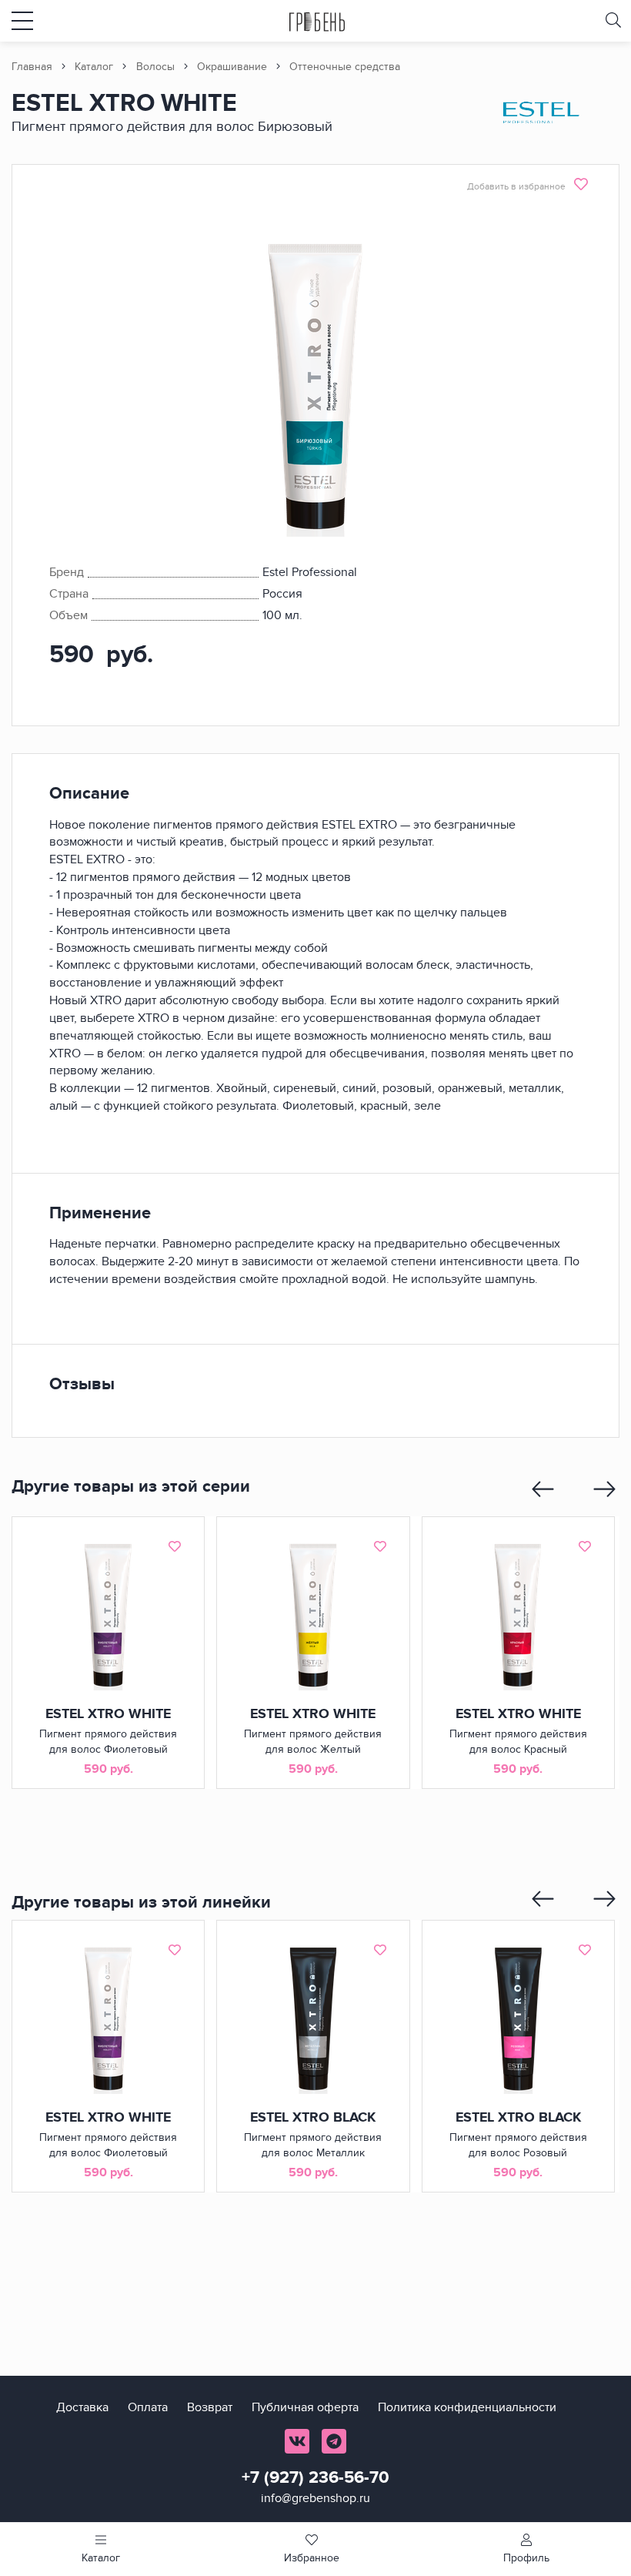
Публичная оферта (305, 2407)
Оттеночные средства (345, 67)
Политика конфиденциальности (467, 2407)
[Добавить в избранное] (175, 1546)
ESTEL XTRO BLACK (313, 2118)
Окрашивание (232, 67)
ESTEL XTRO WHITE (108, 1714)
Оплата (148, 2407)
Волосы (155, 67)
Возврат (210, 2407)
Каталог (94, 67)
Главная (32, 67)
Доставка (82, 2407)
